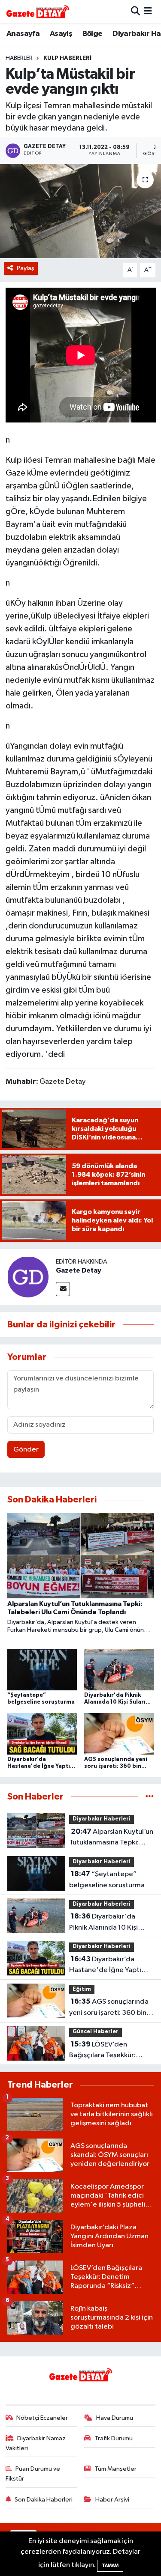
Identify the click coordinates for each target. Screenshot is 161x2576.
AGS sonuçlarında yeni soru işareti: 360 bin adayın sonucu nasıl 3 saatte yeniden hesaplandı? (109, 2008)
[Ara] (135, 11)
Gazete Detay (79, 1270)
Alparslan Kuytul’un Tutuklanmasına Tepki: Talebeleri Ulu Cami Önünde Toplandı (111, 1838)
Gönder (26, 1450)
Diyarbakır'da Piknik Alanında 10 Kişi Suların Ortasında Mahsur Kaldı (109, 1923)
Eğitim (82, 1989)
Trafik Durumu (114, 2438)
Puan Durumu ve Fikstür (33, 2473)
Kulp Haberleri (67, 58)
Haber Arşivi (112, 2500)
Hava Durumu (115, 2418)
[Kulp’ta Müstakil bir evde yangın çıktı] (80, 211)
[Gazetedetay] (38, 12)
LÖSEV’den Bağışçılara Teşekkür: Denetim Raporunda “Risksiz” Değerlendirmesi (111, 2051)
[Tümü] (150, 1797)
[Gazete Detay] (28, 1277)
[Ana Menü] (148, 11)
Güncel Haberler (96, 2032)
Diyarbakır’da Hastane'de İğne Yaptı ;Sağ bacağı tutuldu (105, 1966)
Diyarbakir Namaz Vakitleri (36, 2443)
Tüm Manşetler (115, 2469)
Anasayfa (23, 34)
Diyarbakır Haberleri (102, 1819)
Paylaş (26, 268)
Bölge (93, 34)
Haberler (19, 58)
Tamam (110, 2566)
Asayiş (61, 34)
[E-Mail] (63, 1289)
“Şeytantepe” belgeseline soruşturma (107, 1880)
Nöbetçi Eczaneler (42, 2418)
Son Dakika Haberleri (44, 2500)
